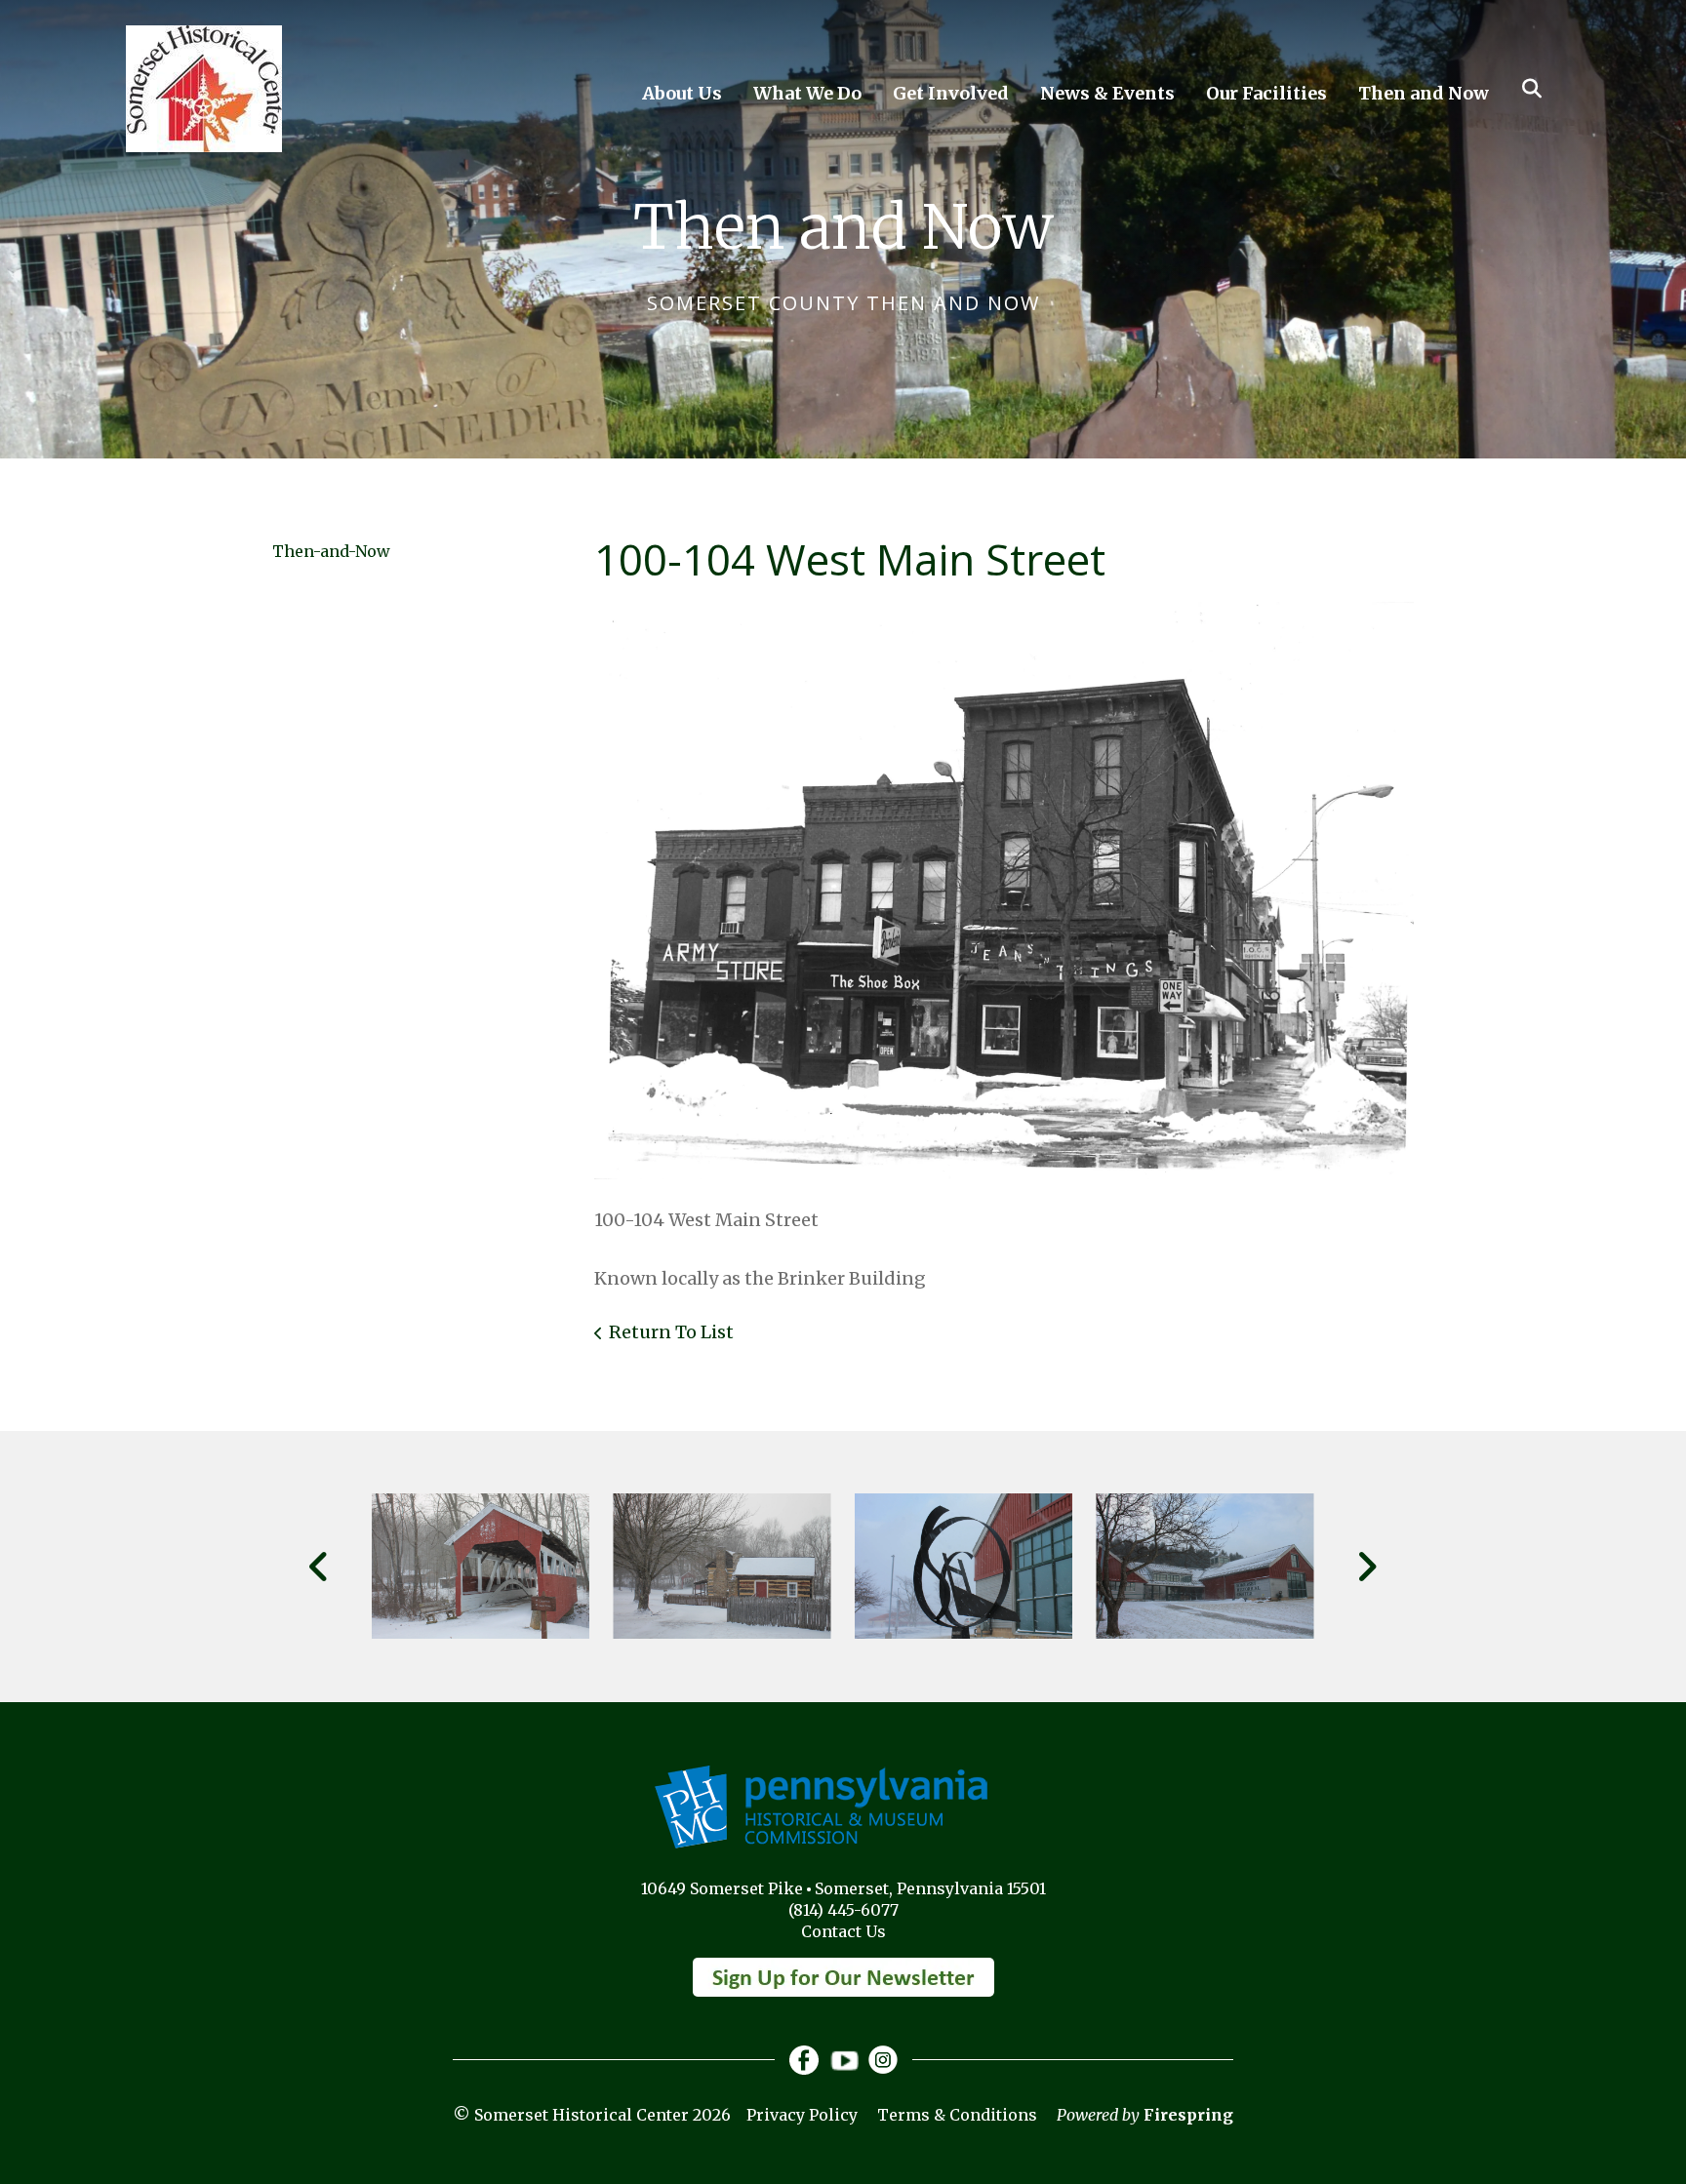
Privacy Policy (802, 2115)
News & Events (1107, 93)
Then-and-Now (331, 551)
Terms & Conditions (957, 2115)
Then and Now (1424, 93)
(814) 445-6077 (843, 1910)
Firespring (1188, 2115)
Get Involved (951, 93)
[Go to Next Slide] (1366, 1567)
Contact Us (843, 1931)
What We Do (807, 93)
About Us (682, 93)
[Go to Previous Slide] (320, 1567)
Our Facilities (1266, 93)
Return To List (671, 1332)
